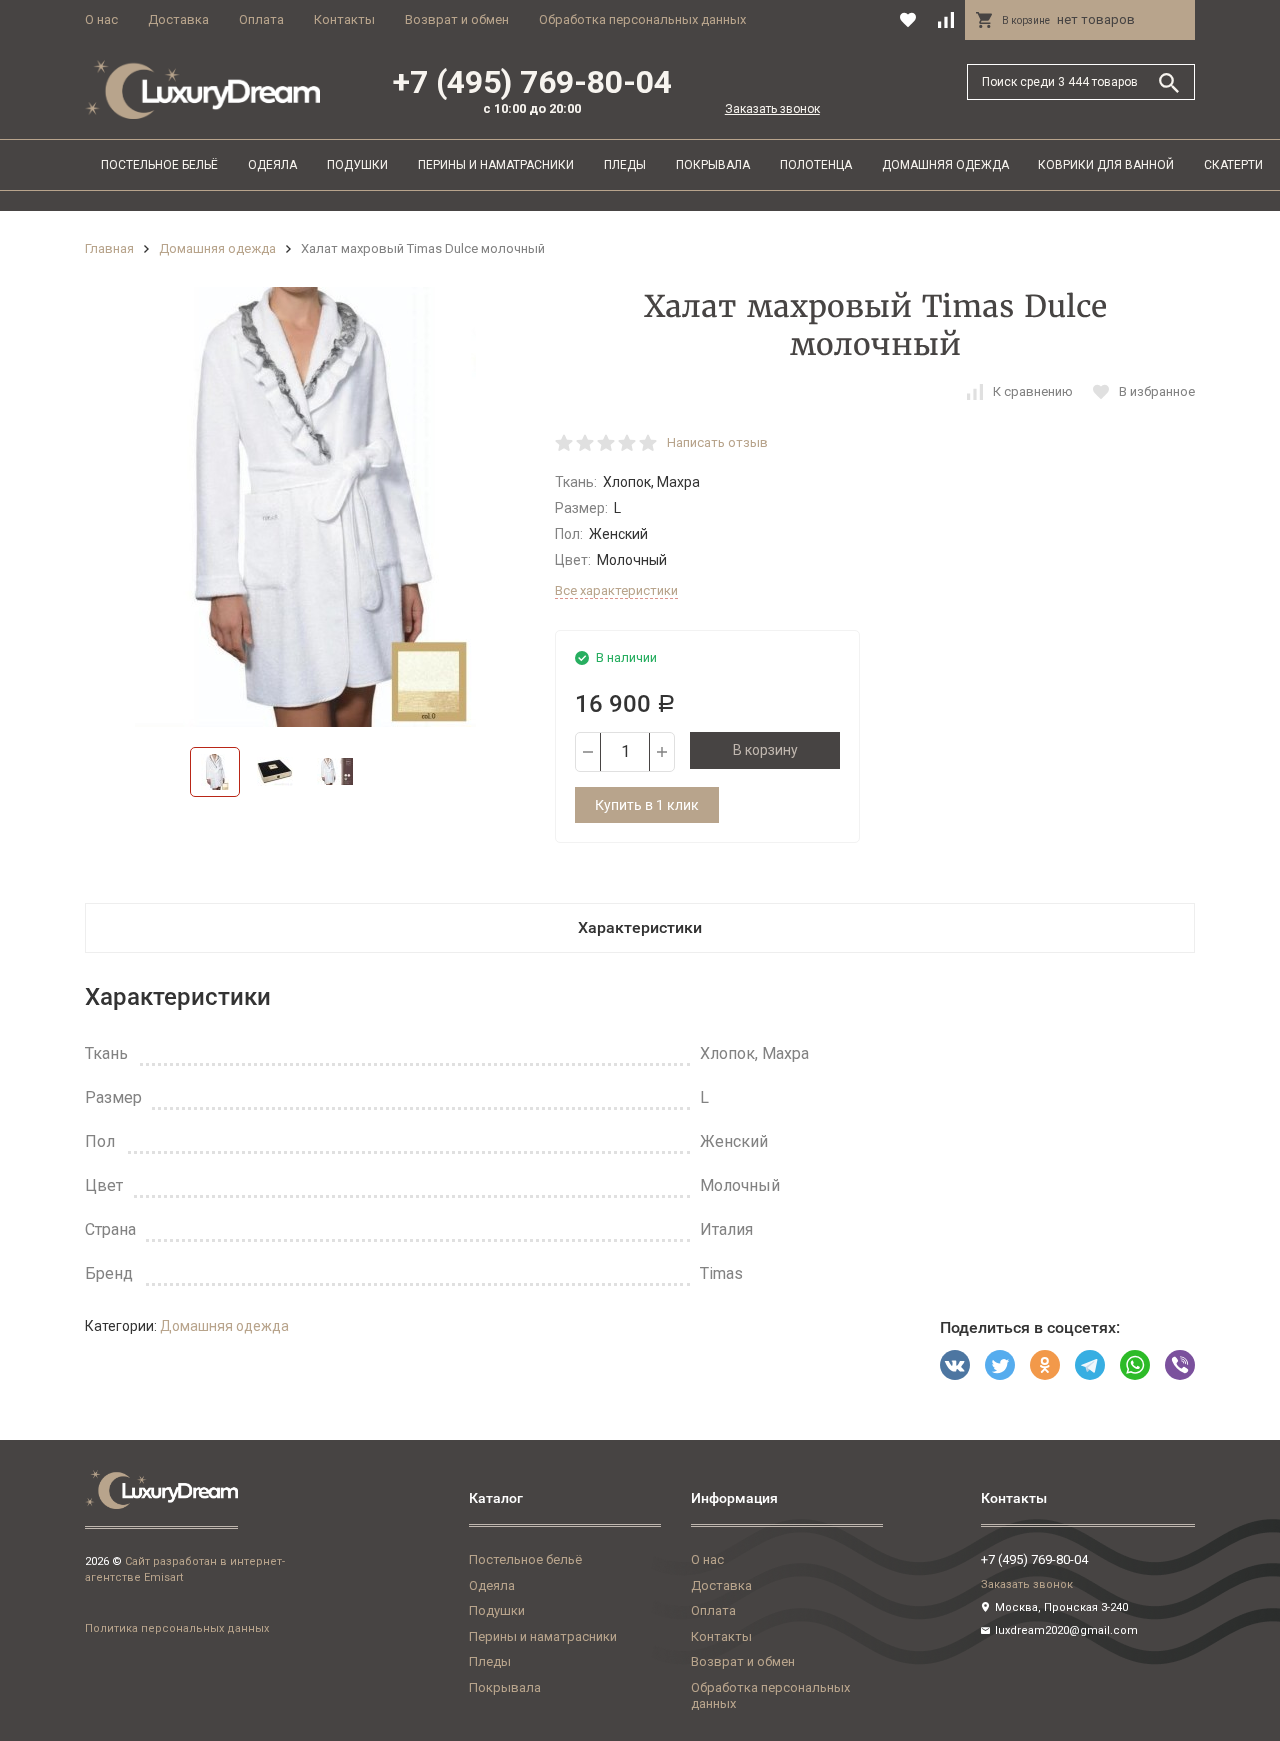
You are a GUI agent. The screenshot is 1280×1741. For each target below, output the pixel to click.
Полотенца (816, 165)
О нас (101, 19)
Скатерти (1233, 165)
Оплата (261, 19)
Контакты (344, 19)
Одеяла (272, 165)
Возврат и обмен (457, 19)
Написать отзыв (717, 442)
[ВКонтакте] (955, 1365)
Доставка (178, 19)
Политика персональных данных (177, 1628)
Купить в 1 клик (647, 805)
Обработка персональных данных (642, 19)
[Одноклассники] (1045, 1365)
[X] (1000, 1365)
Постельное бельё (159, 165)
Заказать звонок (772, 109)
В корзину (765, 750)
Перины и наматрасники (496, 165)
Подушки (357, 165)
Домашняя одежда (945, 165)
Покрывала (713, 165)
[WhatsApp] (1135, 1365)
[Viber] (1180, 1365)
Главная (109, 248)
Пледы (625, 165)
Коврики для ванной (1106, 165)
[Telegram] (1090, 1365)
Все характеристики (616, 590)
